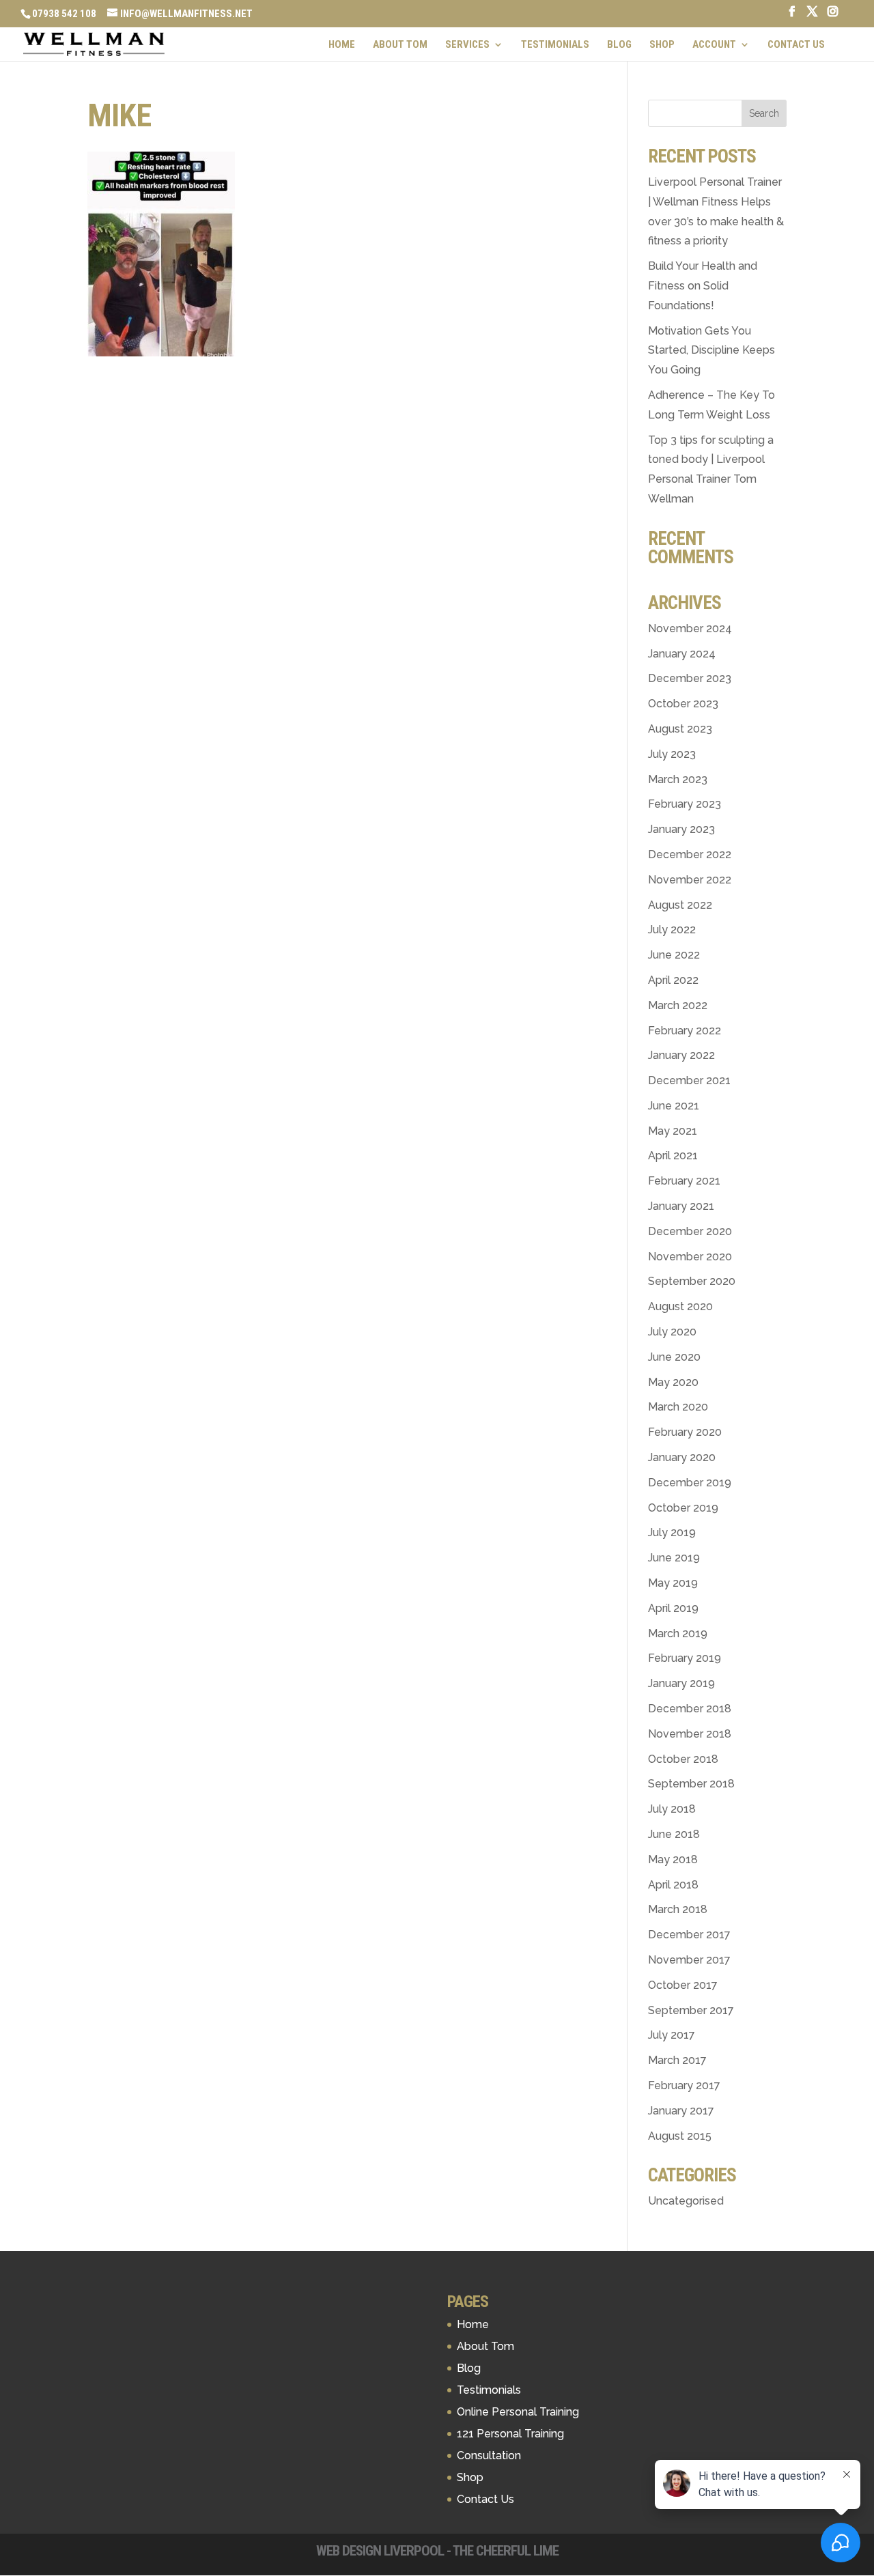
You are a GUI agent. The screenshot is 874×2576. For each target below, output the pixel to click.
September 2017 (691, 2010)
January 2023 (681, 829)
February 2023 (685, 804)
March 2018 (678, 1909)
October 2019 (683, 1508)
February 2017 (684, 2085)
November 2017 (689, 1960)
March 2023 (678, 779)
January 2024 (682, 654)
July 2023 (672, 754)
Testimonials (555, 45)
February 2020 (685, 1432)
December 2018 (690, 1709)
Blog (619, 45)
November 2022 (690, 880)
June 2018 (674, 1834)
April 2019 (673, 1608)
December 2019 (690, 1483)
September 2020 (692, 1281)
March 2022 (678, 1005)
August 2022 (680, 905)
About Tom (400, 45)
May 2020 (673, 1382)
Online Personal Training (518, 2412)
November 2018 (690, 1734)
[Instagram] (833, 15)
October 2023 (683, 704)
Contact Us (796, 45)
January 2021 (681, 1206)
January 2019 (681, 1683)
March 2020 (678, 1407)
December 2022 (690, 854)
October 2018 (683, 1759)
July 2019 (672, 1532)
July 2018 (672, 1809)
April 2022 (673, 980)
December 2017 (689, 1935)
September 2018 (691, 1784)
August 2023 (680, 729)
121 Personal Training (510, 2434)
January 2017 (681, 2111)
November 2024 (690, 628)
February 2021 (684, 1181)
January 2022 (681, 1055)
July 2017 (672, 2035)
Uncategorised (686, 2201)
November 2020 (690, 1257)
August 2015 (680, 2136)
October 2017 (683, 1985)
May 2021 (673, 1131)
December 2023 (690, 678)
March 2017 (677, 2060)
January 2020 (682, 1457)
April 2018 (673, 1885)
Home (342, 45)
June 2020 (674, 1357)
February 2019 (685, 1658)
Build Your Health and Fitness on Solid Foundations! (703, 286)
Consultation (489, 2455)
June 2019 (674, 1558)
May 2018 (673, 1859)
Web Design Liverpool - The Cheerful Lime (437, 2551)
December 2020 (690, 1231)
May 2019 (673, 1583)
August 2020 (680, 1306)
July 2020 (672, 1332)
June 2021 (674, 1106)
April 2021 (673, 1156)
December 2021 (689, 1080)
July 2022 (672, 930)
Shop (662, 45)
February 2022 (685, 1031)
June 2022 (674, 955)
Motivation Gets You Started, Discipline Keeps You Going (711, 351)
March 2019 (678, 1633)
